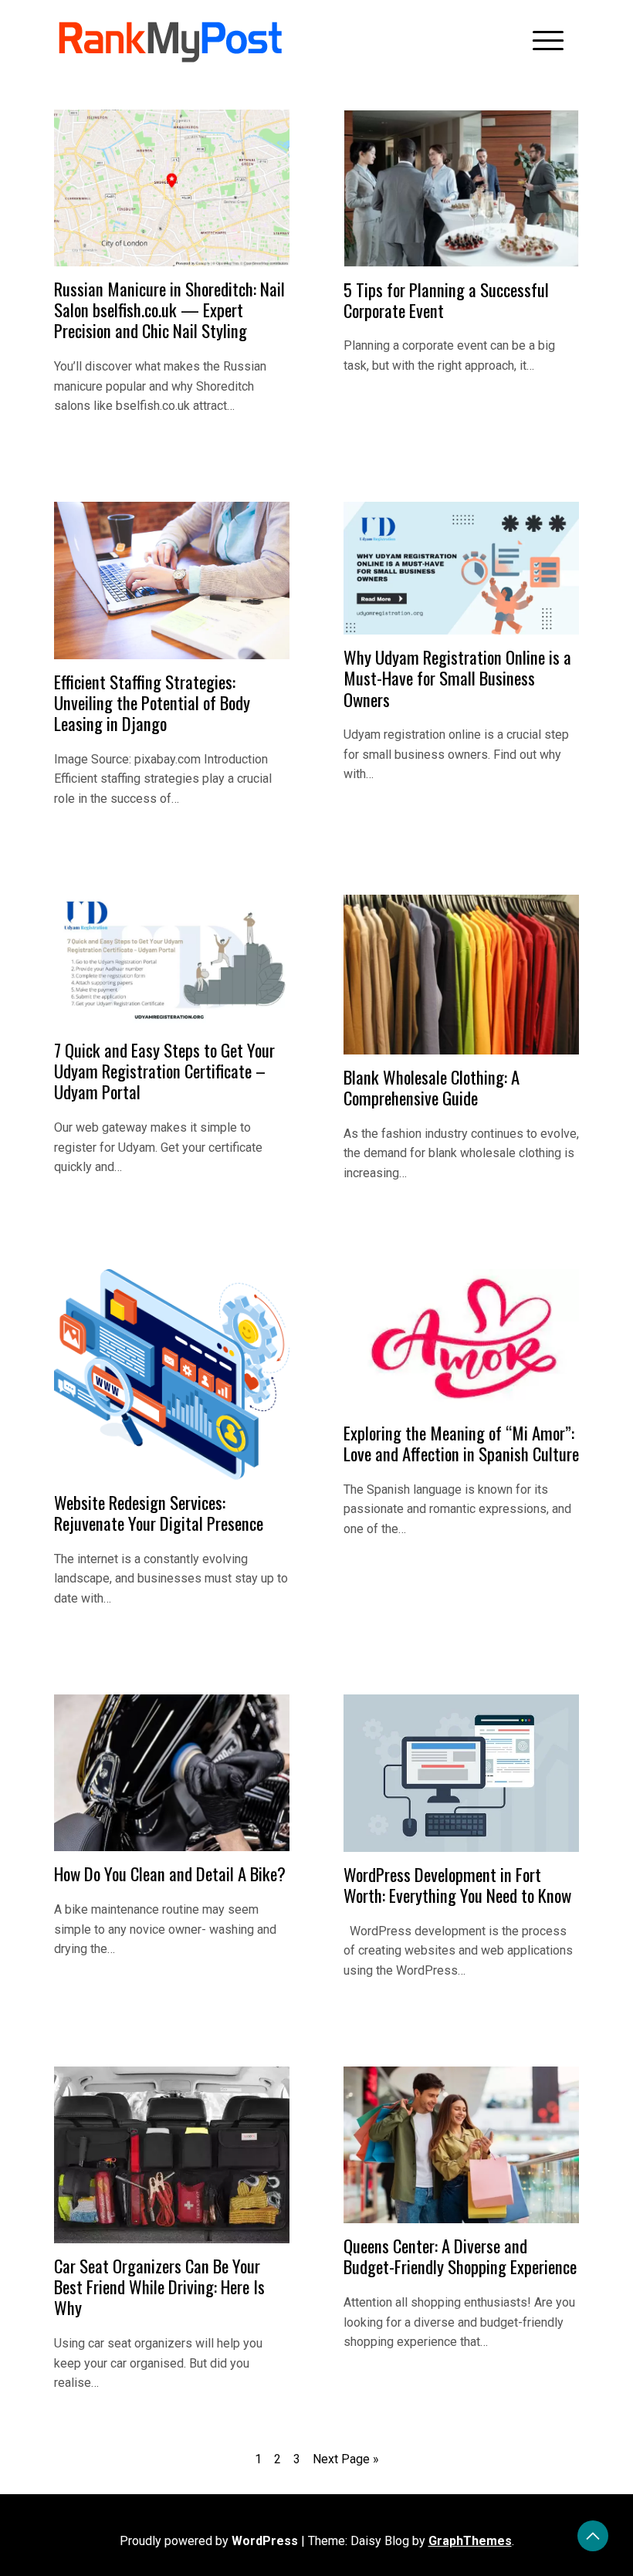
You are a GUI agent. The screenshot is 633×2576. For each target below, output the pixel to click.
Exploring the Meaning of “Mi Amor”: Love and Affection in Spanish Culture (461, 1443)
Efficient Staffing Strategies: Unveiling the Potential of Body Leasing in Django (152, 703)
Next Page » (346, 2459)
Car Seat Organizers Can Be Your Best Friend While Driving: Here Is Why (159, 2287)
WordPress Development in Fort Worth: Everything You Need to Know (457, 1885)
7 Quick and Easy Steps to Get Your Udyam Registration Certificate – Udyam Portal (164, 1071)
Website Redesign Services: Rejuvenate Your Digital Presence (159, 1513)
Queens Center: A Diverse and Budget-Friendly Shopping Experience (460, 2256)
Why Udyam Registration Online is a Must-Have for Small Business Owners (457, 678)
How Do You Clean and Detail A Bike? (170, 1874)
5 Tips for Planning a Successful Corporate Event (446, 300)
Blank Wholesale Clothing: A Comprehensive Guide (432, 1087)
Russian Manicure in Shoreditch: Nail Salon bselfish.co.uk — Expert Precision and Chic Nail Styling (169, 310)
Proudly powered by (209, 2541)
